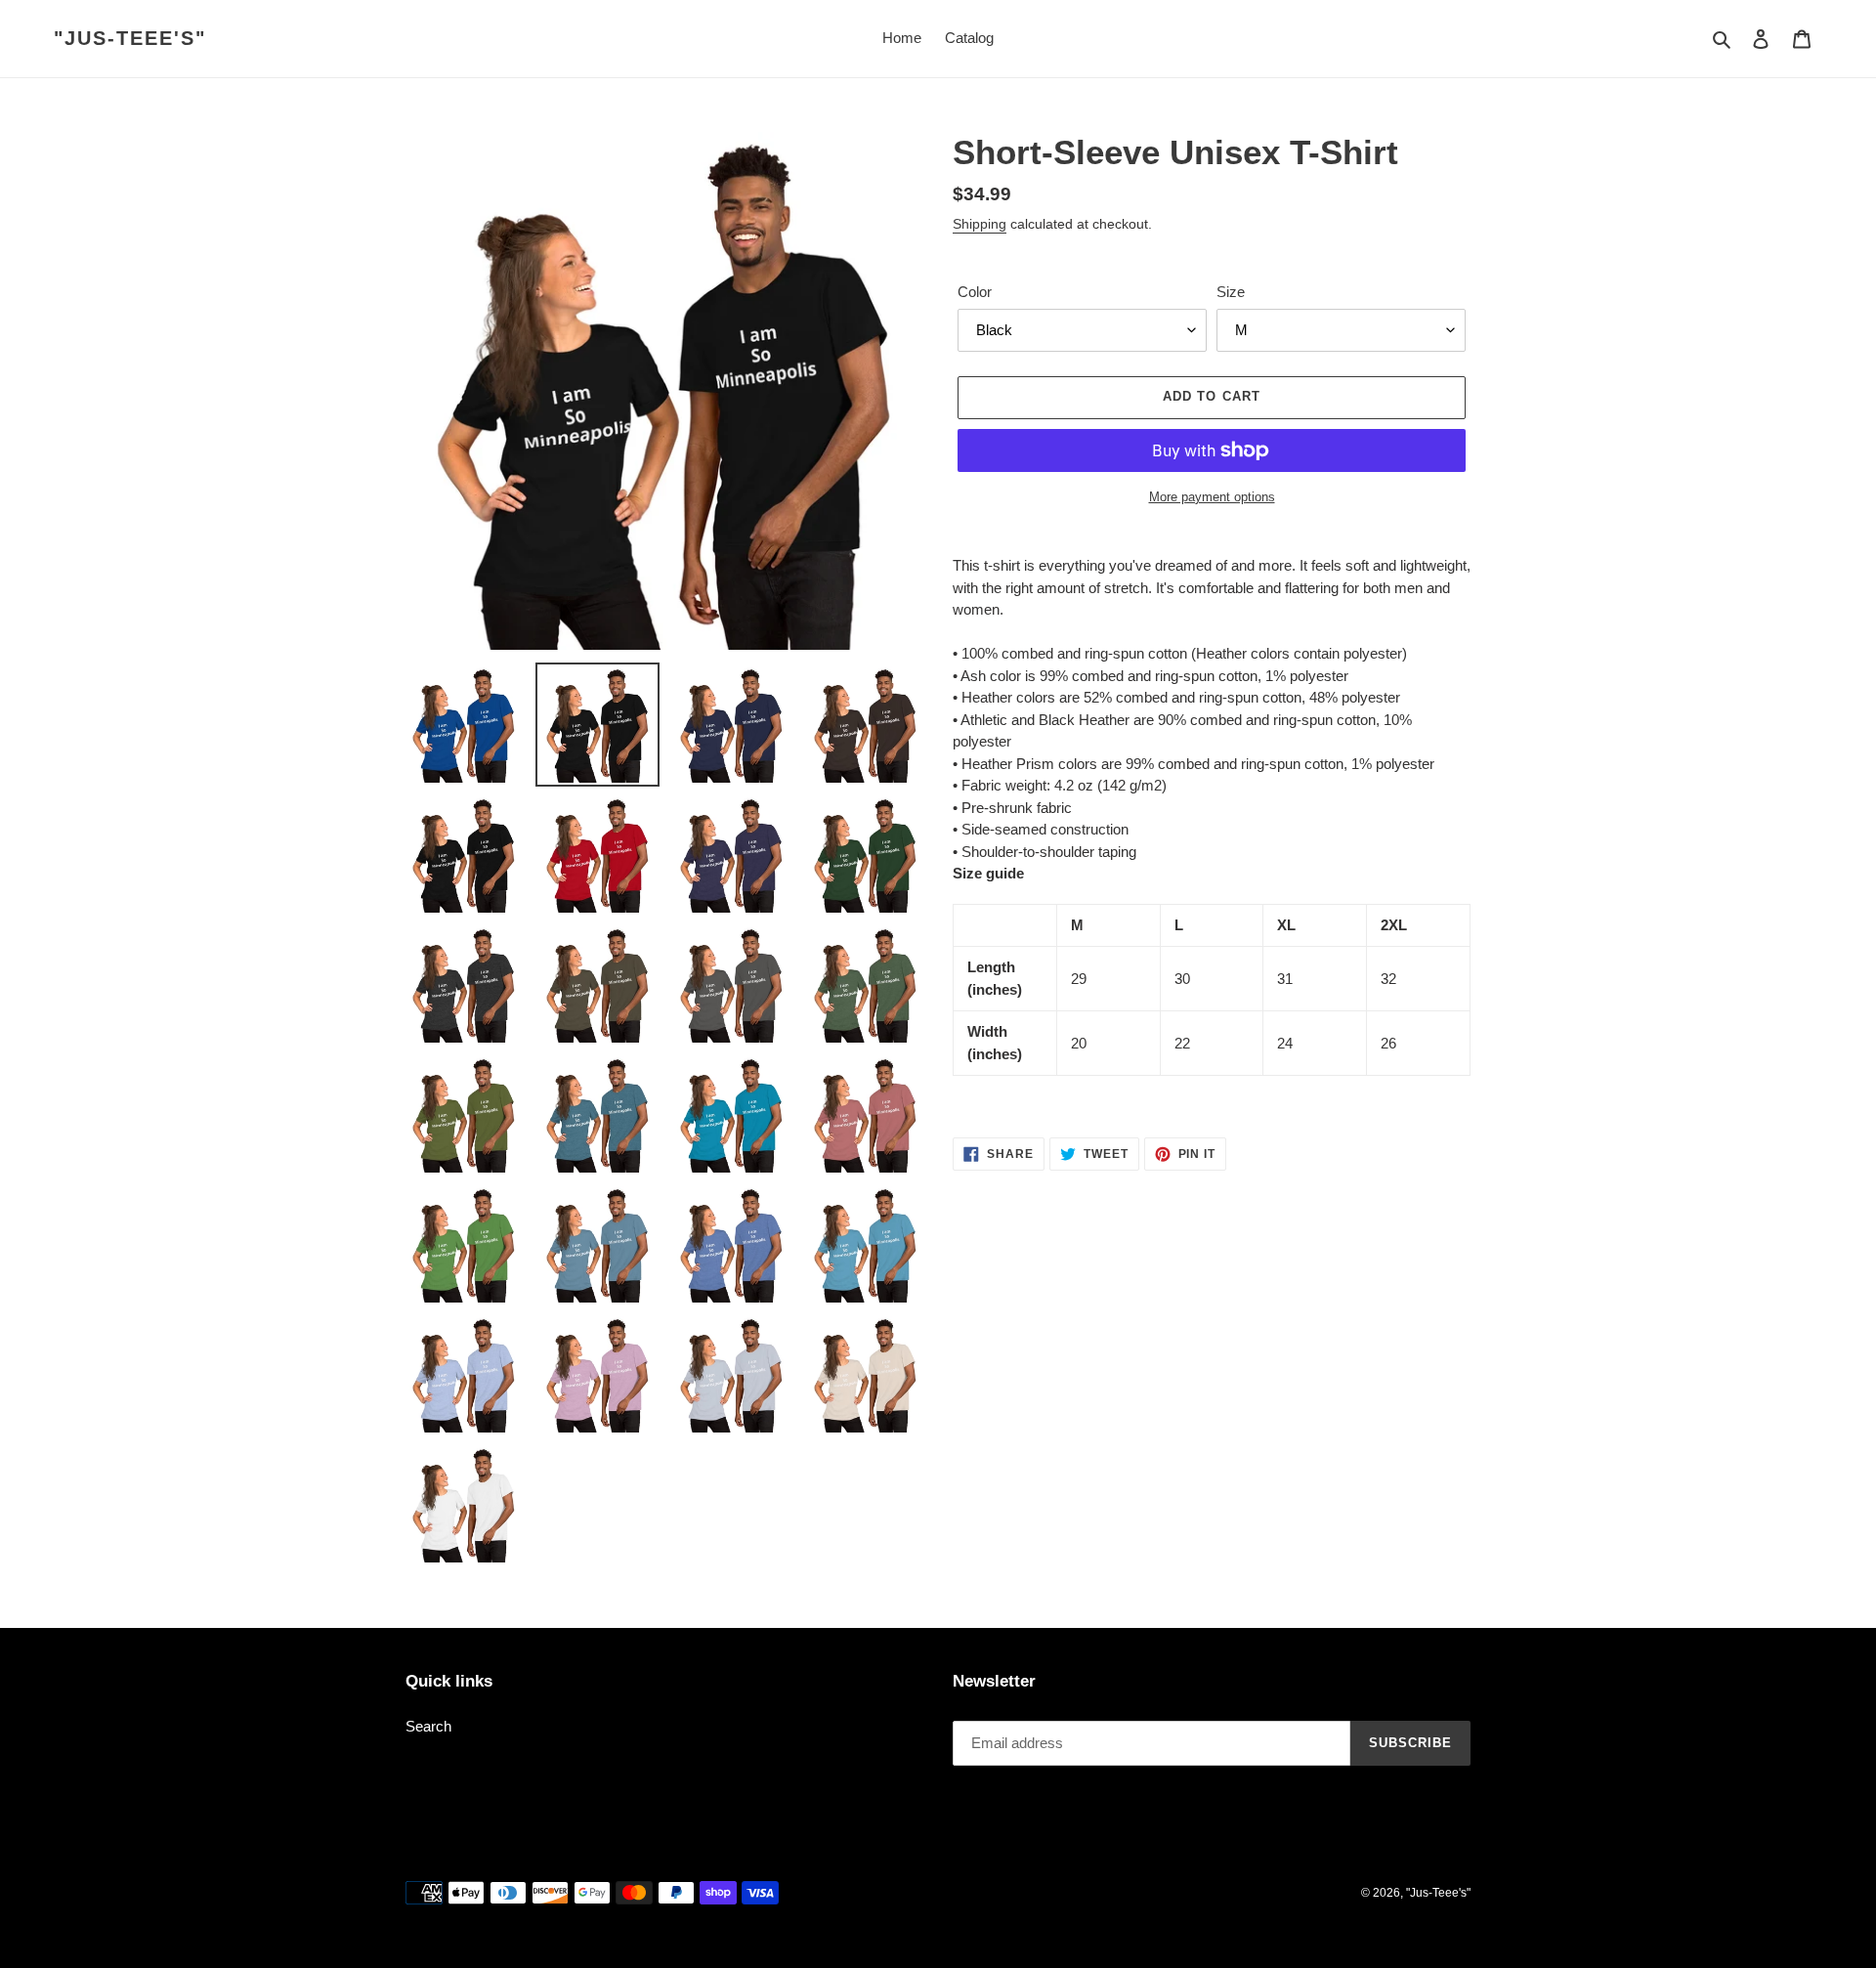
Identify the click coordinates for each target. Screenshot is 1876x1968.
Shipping (980, 224)
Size (1231, 292)
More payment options (1212, 497)
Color (975, 292)
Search (428, 1726)
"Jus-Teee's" (130, 38)
